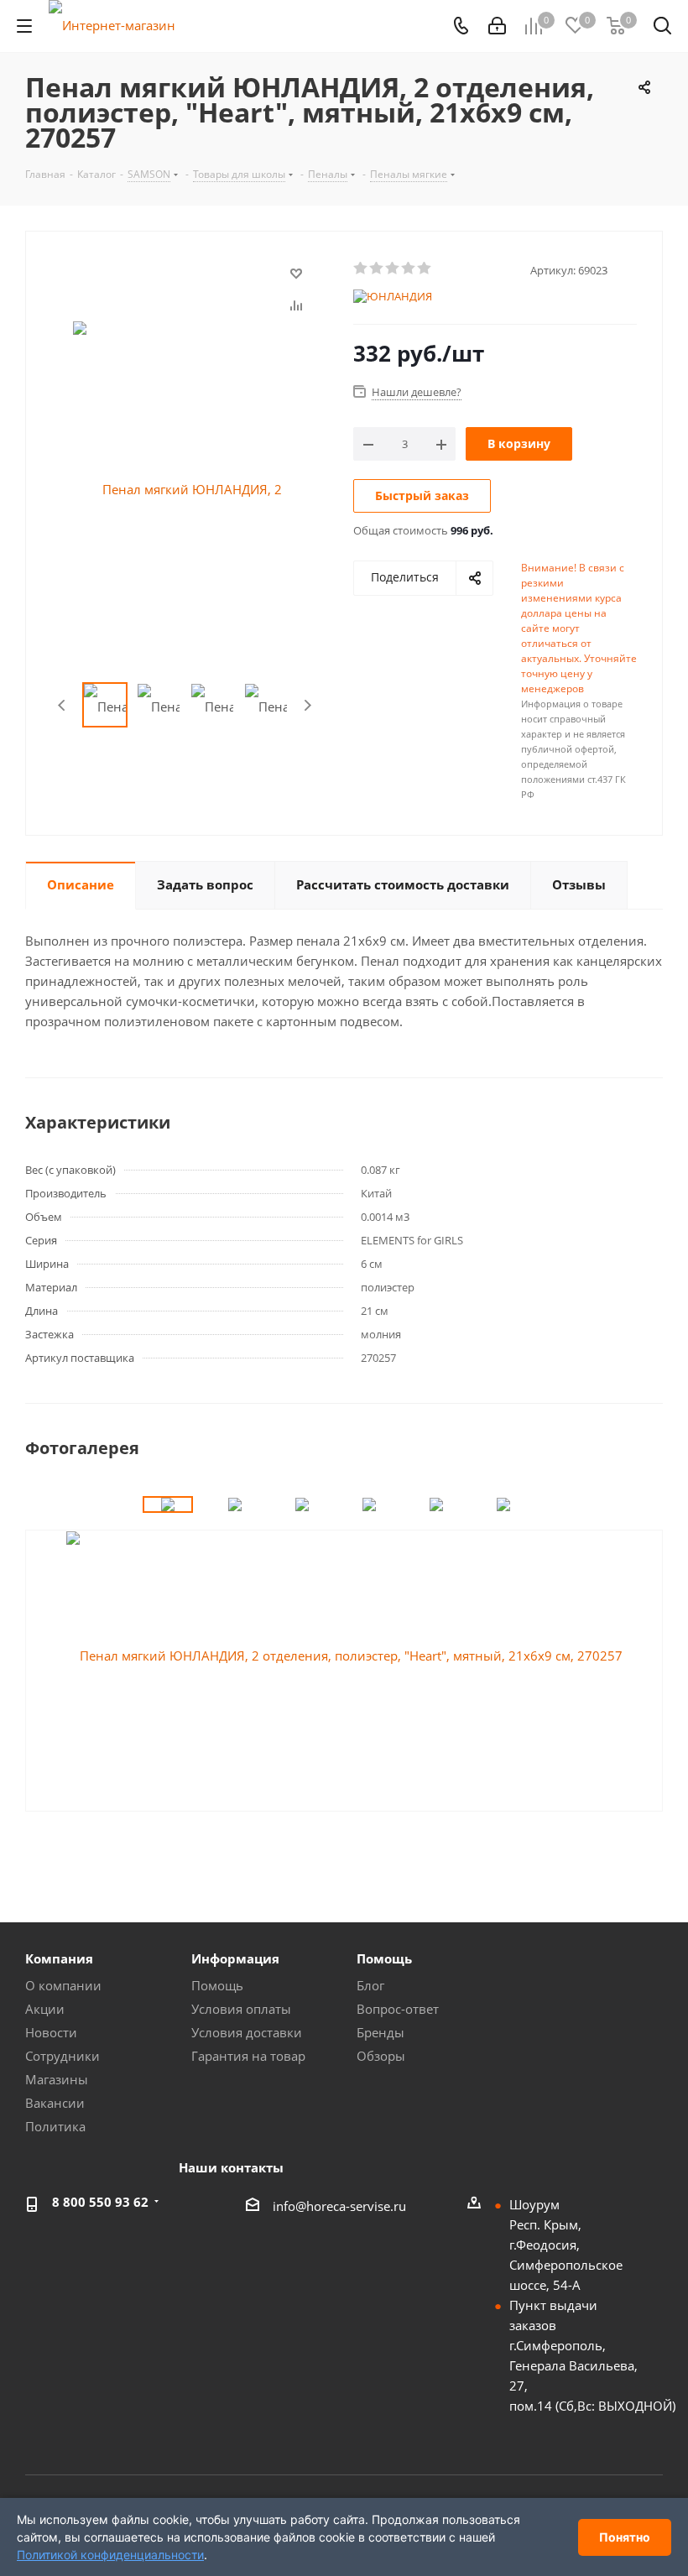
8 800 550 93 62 (100, 2202)
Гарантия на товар (248, 2056)
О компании (63, 1985)
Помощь (217, 1985)
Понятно (625, 2537)
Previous (63, 705)
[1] (361, 269)
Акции (45, 2009)
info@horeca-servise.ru (339, 2206)
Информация (235, 1958)
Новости (51, 2032)
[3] (393, 269)
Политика (55, 2126)
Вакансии (55, 2103)
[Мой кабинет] (497, 26)
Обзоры (381, 2056)
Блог (370, 1985)
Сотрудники (63, 2056)
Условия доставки (247, 2032)
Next (308, 705)
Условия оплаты (241, 2009)
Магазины (57, 2079)
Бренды (380, 2032)
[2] (377, 269)
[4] (409, 269)
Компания (59, 1958)
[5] (425, 269)
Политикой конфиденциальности (110, 2555)
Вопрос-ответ (398, 2009)
